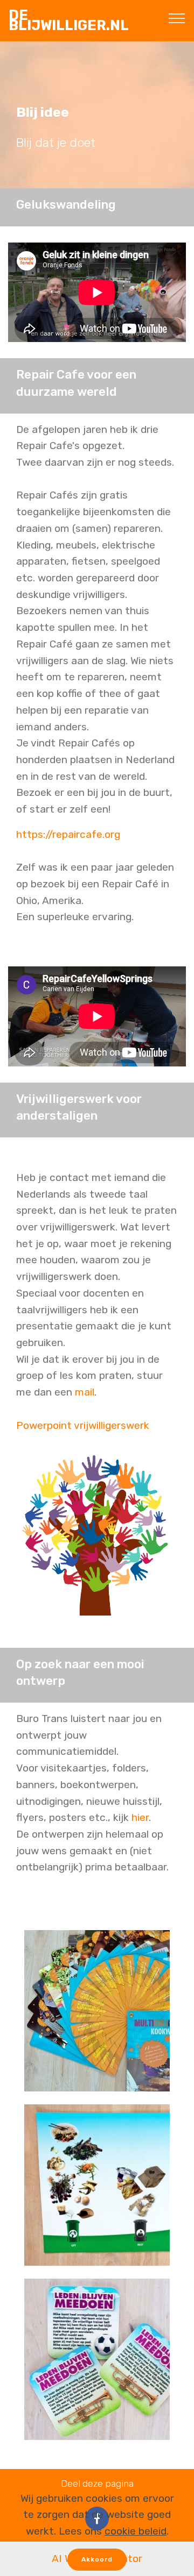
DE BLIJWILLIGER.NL (69, 20)
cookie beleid (136, 2531)
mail (85, 1392)
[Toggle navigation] (177, 18)
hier (139, 1817)
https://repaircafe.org (68, 834)
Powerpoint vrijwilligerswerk (83, 1425)
